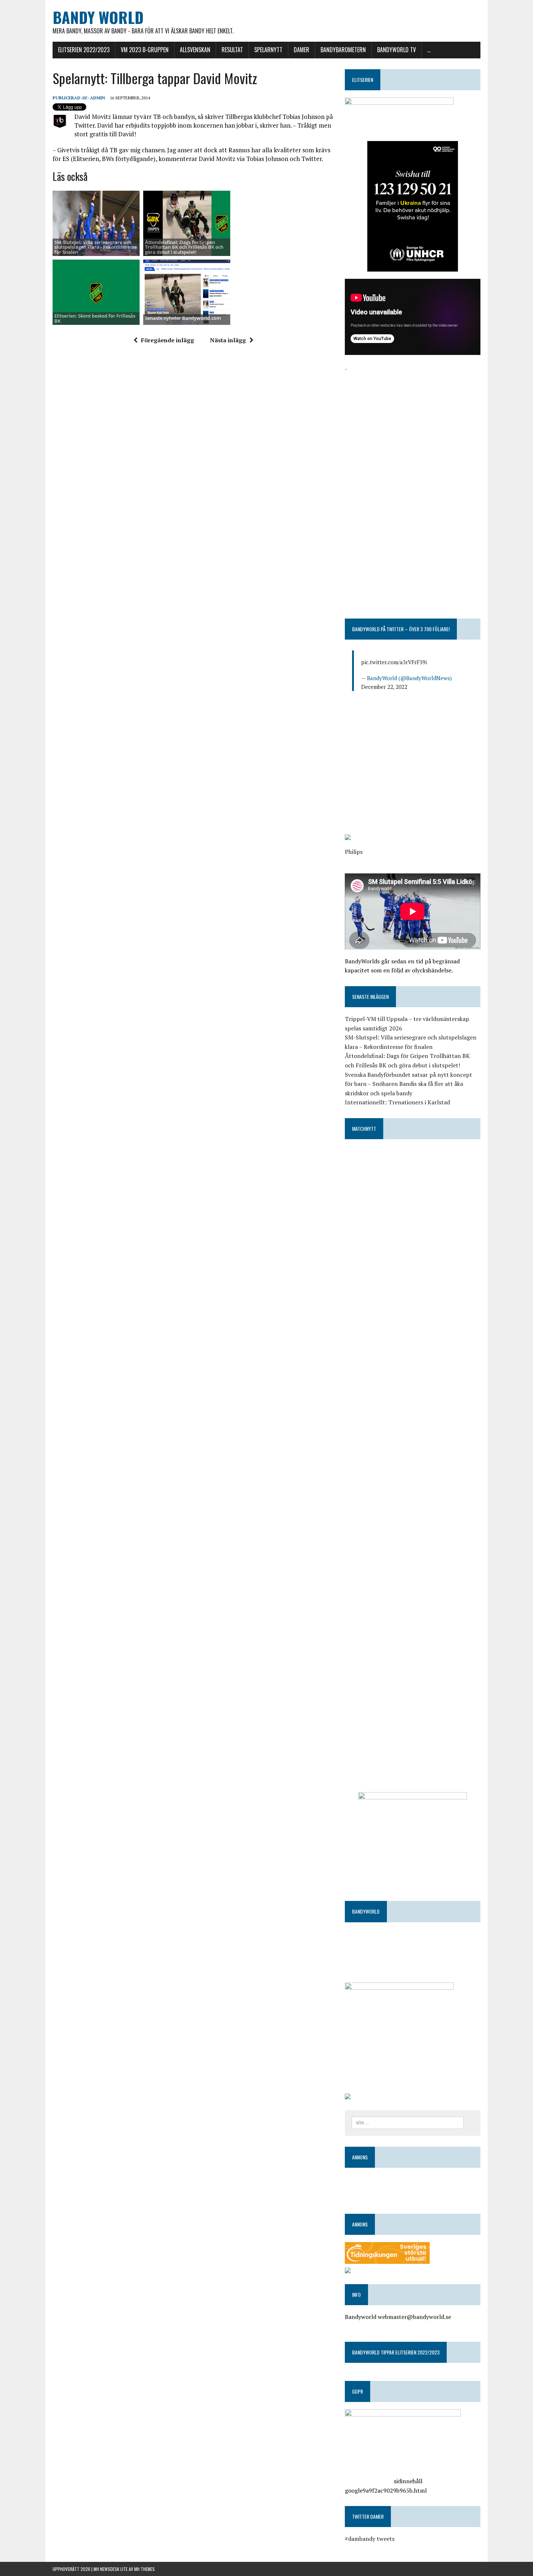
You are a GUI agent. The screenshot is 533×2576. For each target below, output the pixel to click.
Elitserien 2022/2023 (84, 50)
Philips (354, 852)
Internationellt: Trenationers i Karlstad (397, 1102)
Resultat (232, 50)
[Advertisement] (413, 424)
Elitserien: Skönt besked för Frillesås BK (95, 318)
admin (98, 98)
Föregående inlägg (168, 340)
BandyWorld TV (396, 50)
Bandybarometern (343, 50)
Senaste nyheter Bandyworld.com (183, 318)
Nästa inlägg (228, 340)
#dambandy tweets (370, 2539)
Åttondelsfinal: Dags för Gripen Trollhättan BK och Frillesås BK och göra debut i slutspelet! (184, 247)
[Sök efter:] (408, 2122)
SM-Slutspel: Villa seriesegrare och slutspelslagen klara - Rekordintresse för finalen (96, 247)
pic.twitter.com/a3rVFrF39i (394, 662)
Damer (301, 50)
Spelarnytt (268, 50)
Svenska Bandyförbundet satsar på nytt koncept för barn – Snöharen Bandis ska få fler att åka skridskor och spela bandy (408, 1084)
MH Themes (144, 2569)
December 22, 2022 (384, 687)
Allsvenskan (195, 50)
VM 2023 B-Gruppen (145, 50)
